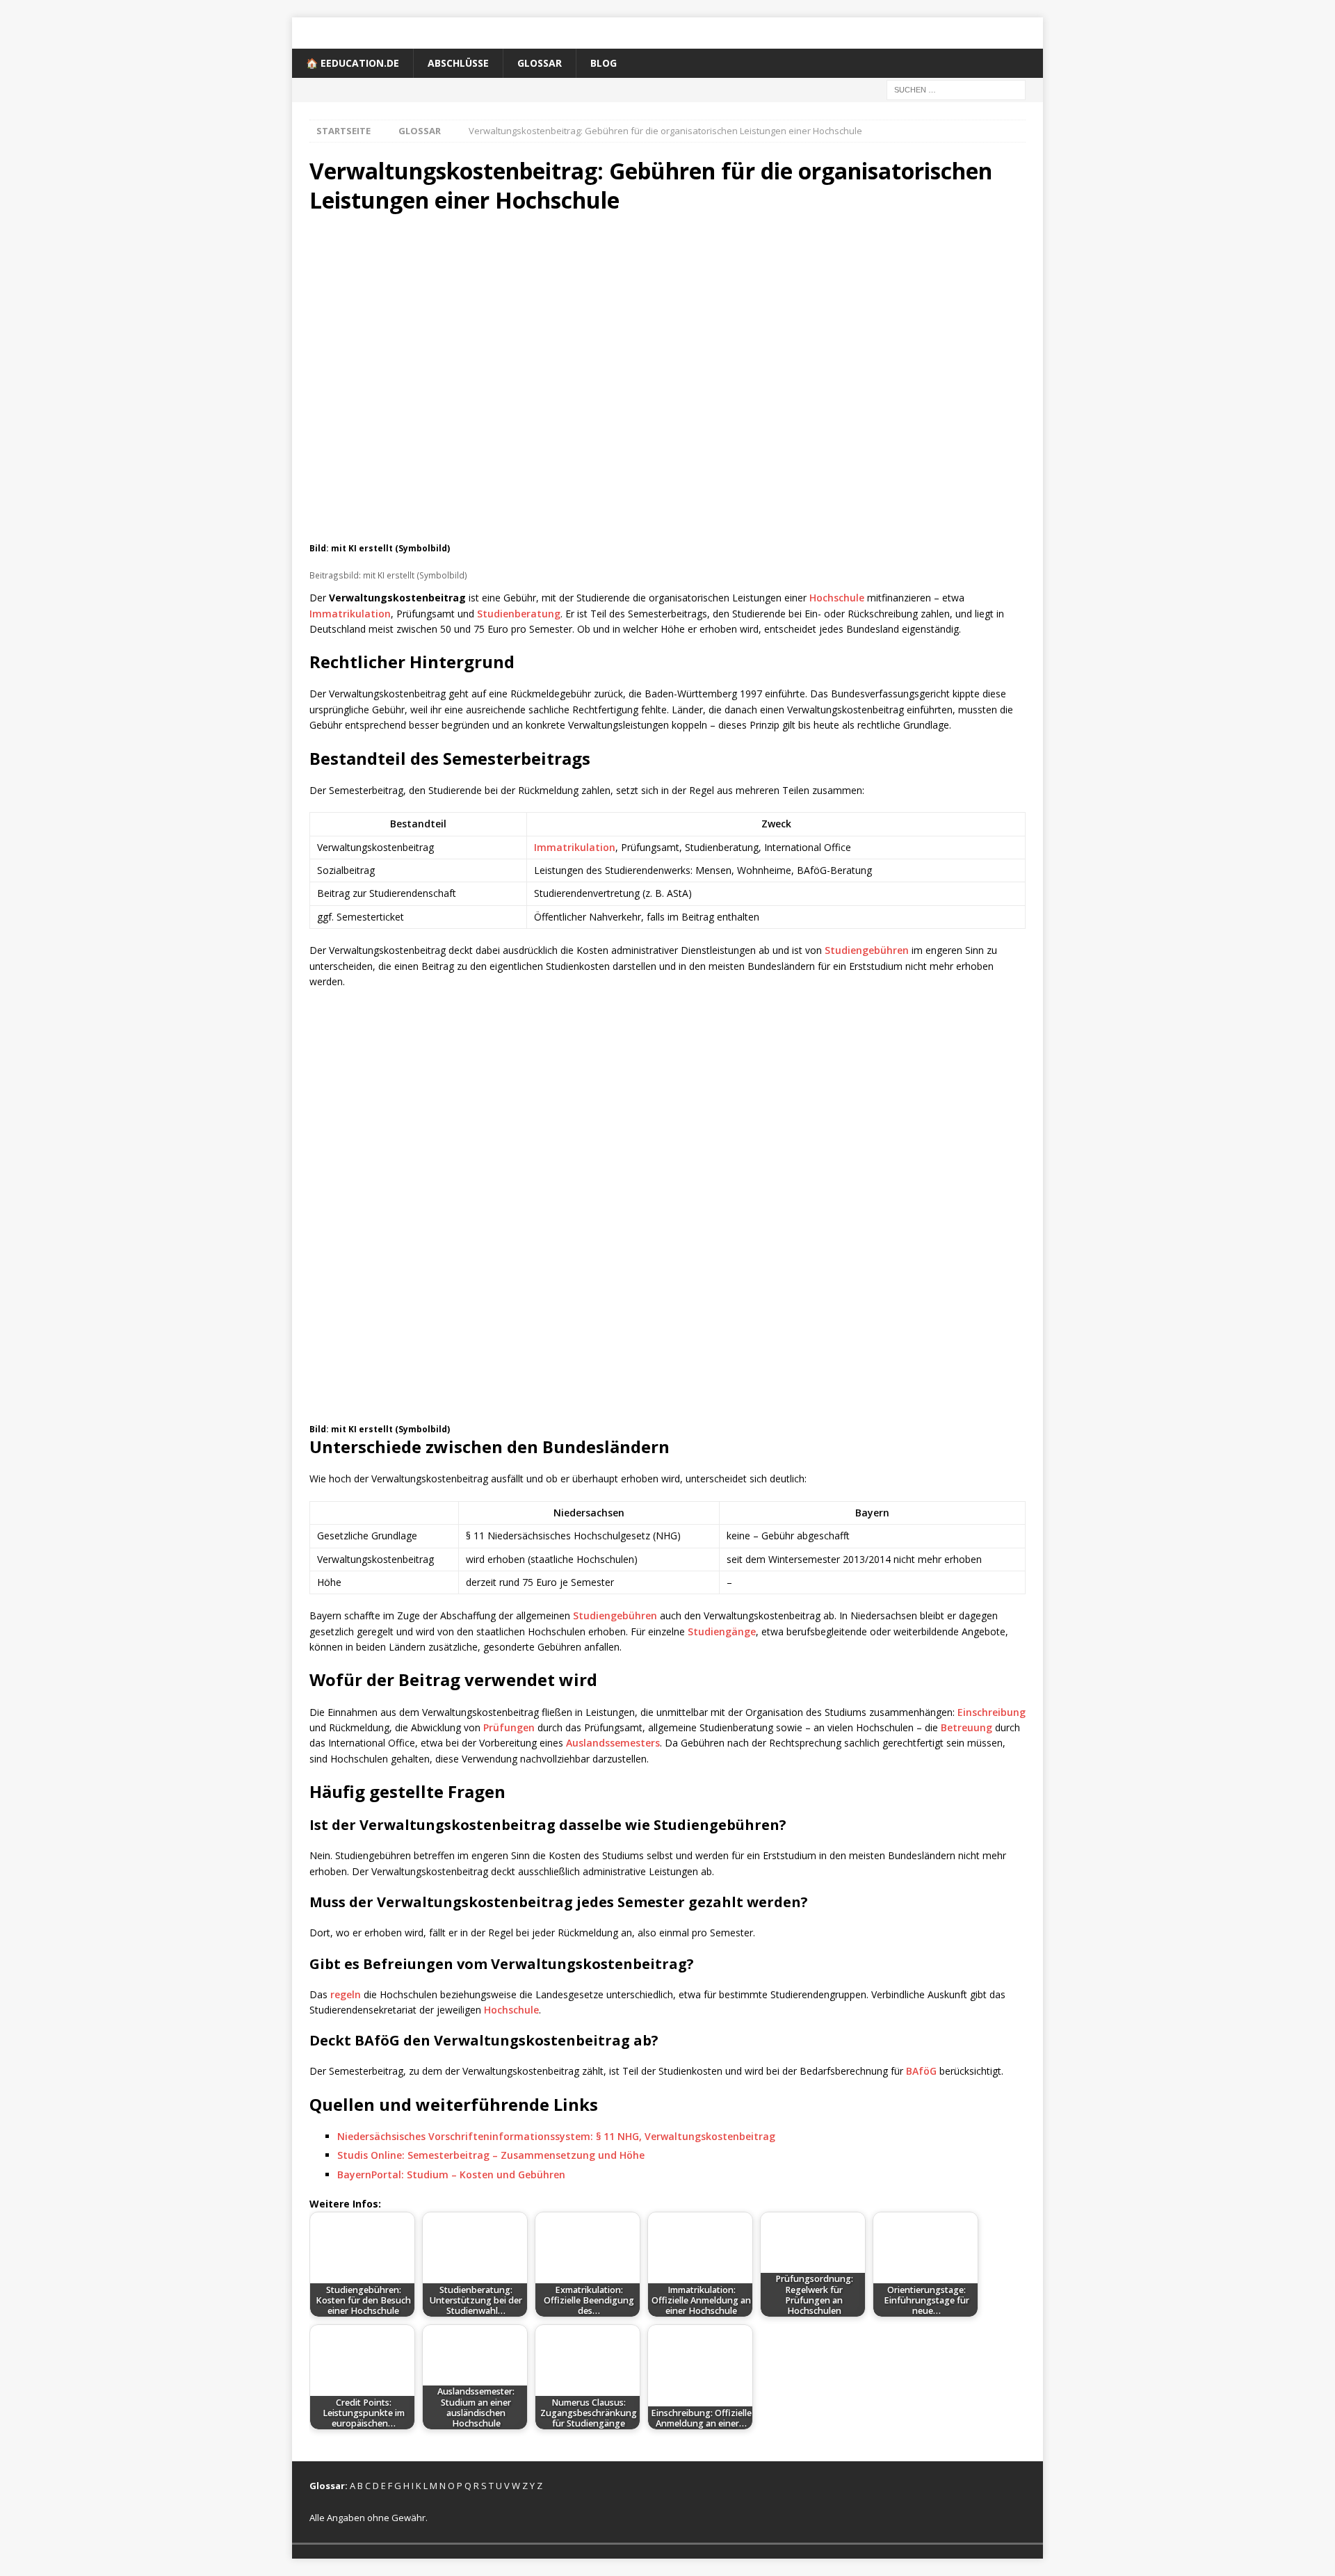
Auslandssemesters (613, 1743)
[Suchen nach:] (956, 89)
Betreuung (966, 1727)
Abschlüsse (458, 63)
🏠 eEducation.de (353, 63)
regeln (346, 1994)
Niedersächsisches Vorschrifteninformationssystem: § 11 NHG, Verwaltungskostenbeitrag (556, 2136)
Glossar (540, 63)
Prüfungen (509, 1727)
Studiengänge (722, 1631)
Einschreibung (992, 1712)
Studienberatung (519, 614)
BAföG (921, 2071)
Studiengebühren (867, 950)
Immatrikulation (350, 614)
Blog (604, 63)
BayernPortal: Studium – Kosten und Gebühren (451, 2174)
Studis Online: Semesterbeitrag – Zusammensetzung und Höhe (491, 2155)
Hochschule (837, 598)
